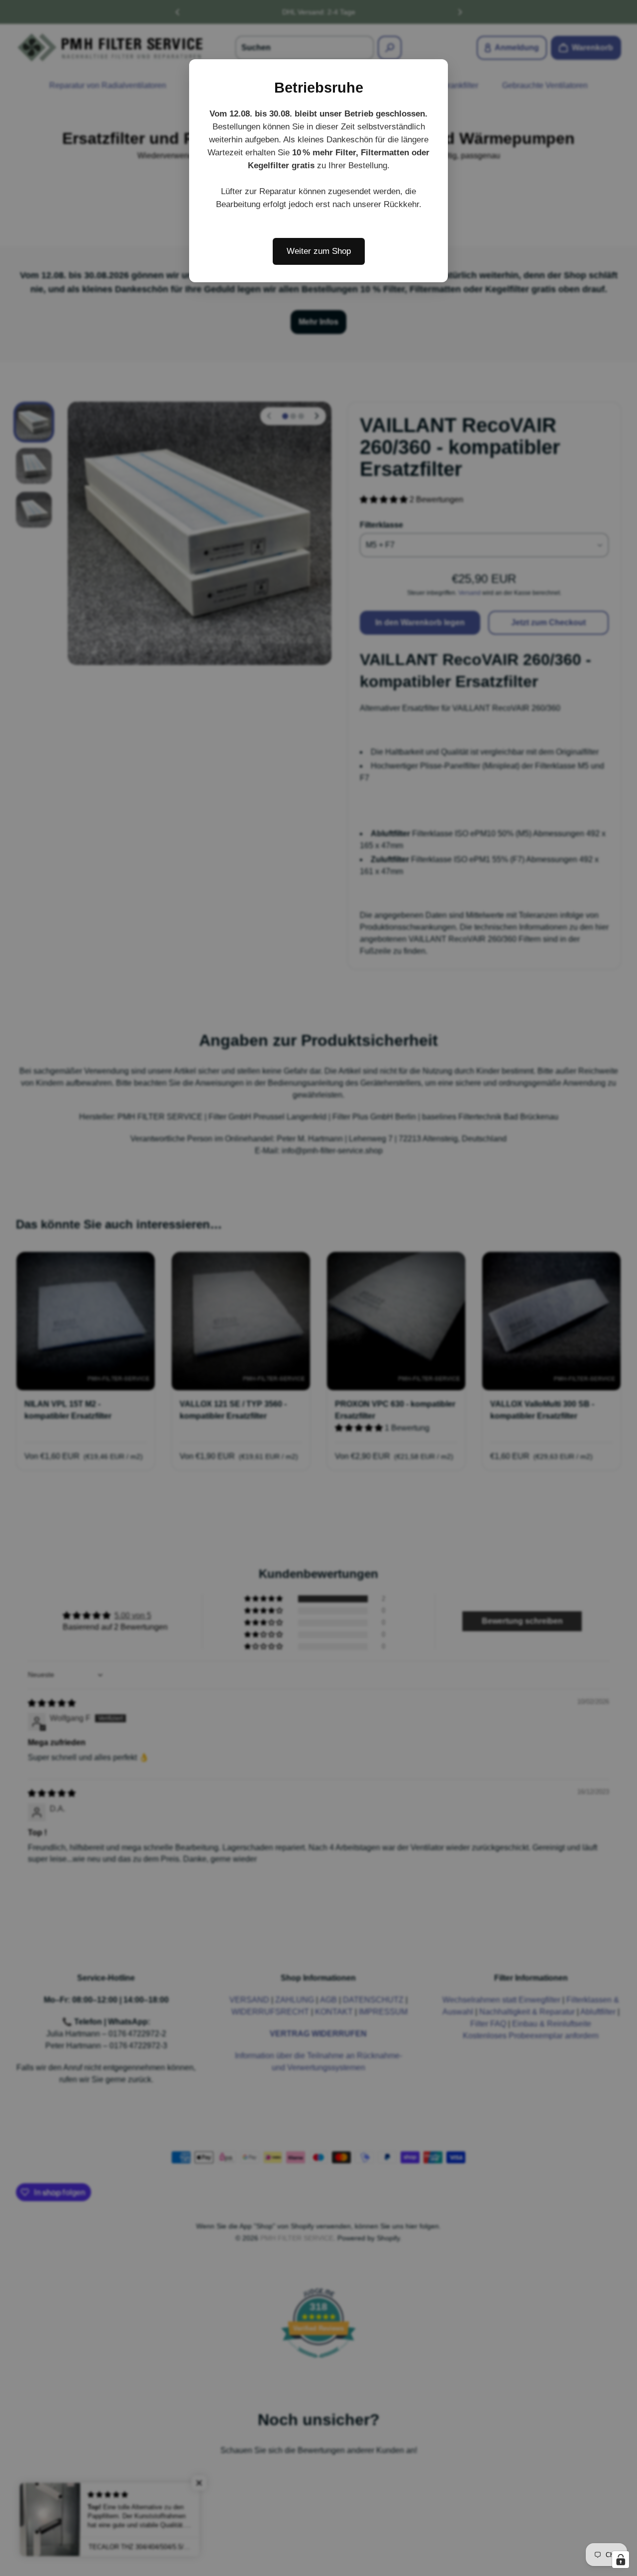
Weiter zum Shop (319, 251)
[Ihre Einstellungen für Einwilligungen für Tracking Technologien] (621, 2560)
